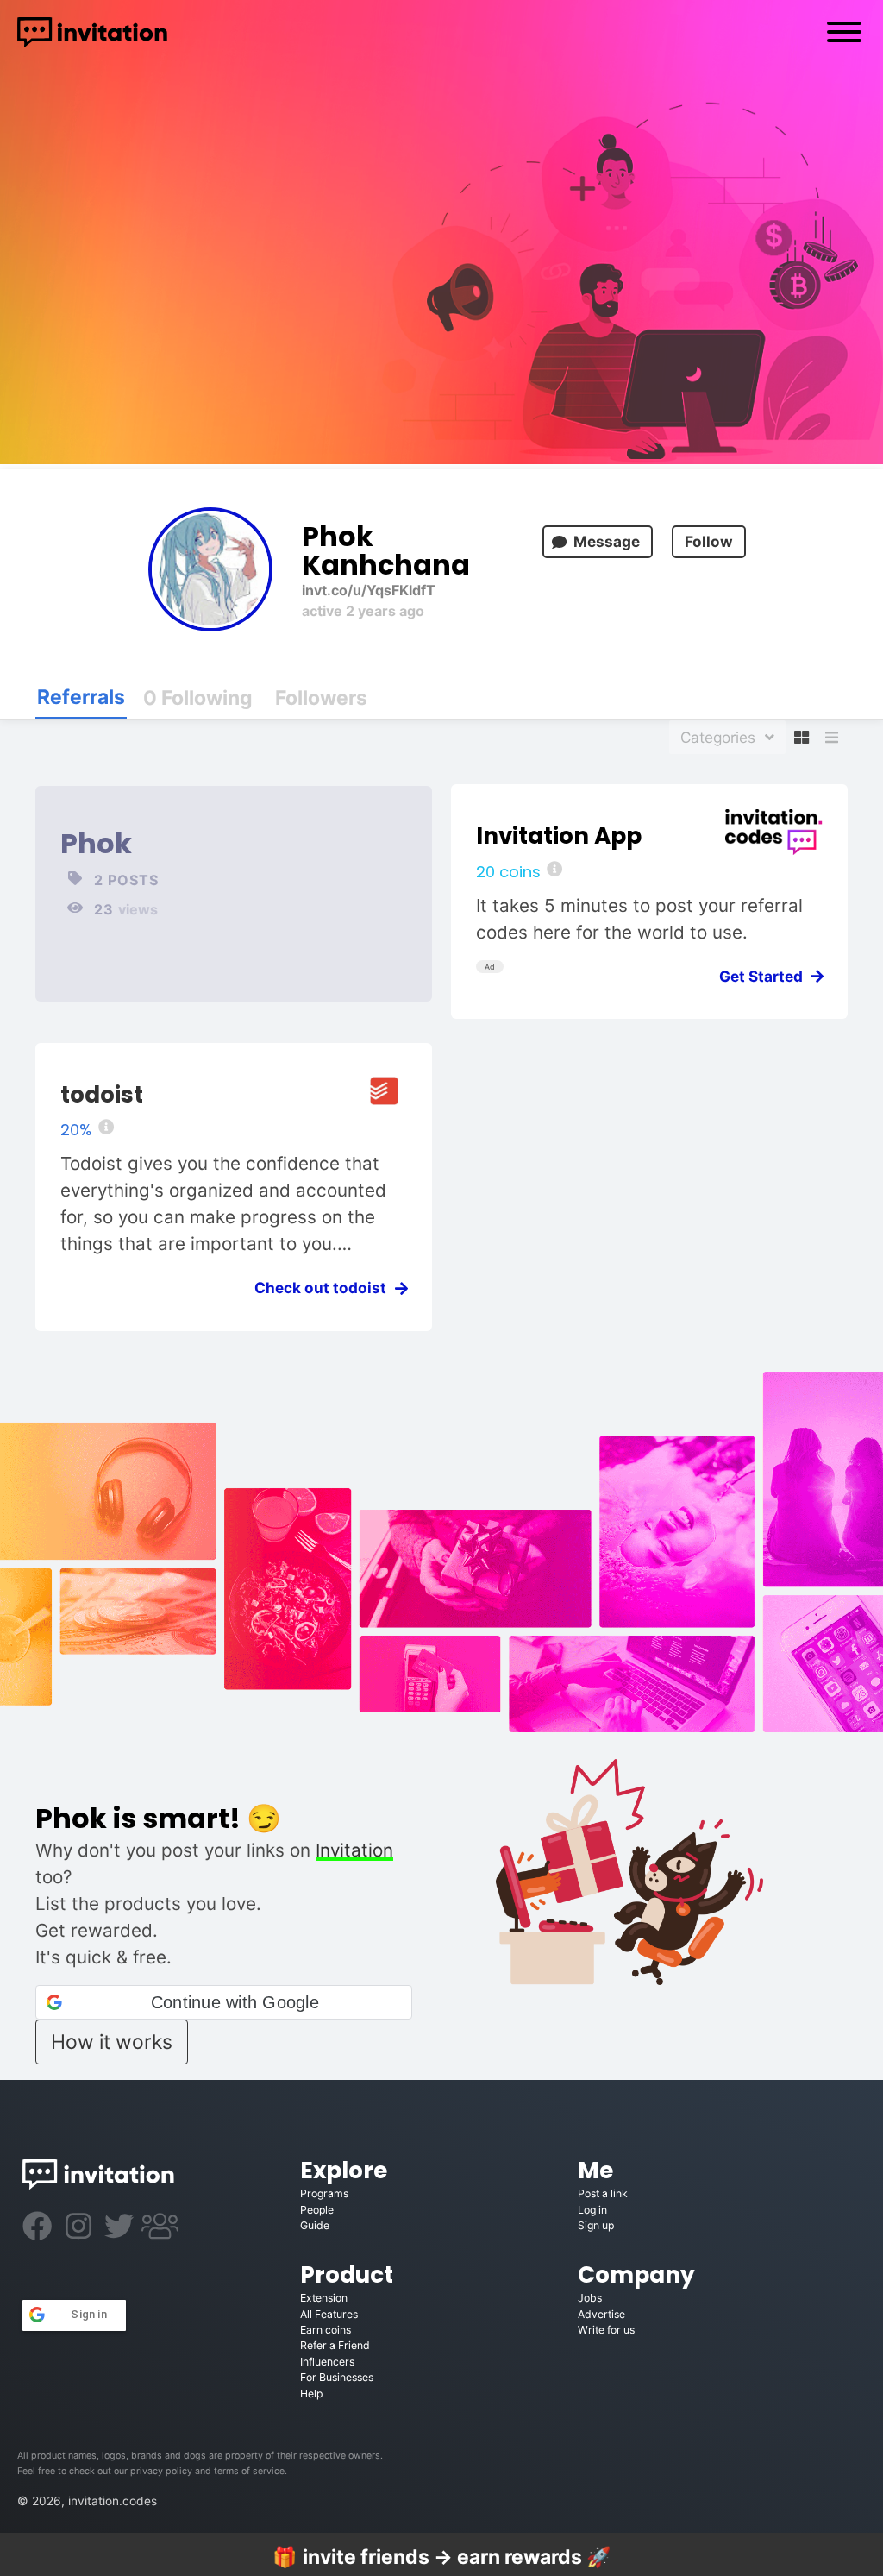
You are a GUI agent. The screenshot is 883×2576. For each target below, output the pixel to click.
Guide (315, 2225)
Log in (592, 2210)
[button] (224, 2002)
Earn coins (326, 2330)
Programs (324, 2193)
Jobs (590, 2298)
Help (311, 2394)
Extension (324, 2298)
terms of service (249, 2471)
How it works (112, 2042)
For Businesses (337, 2377)
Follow (709, 541)
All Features (329, 2314)
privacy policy (161, 2471)
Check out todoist (326, 1288)
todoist (102, 1094)
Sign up (596, 2225)
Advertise (601, 2314)
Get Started (766, 976)
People (317, 2210)
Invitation (354, 1850)
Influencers (327, 2362)
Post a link (603, 2193)
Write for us (606, 2330)
